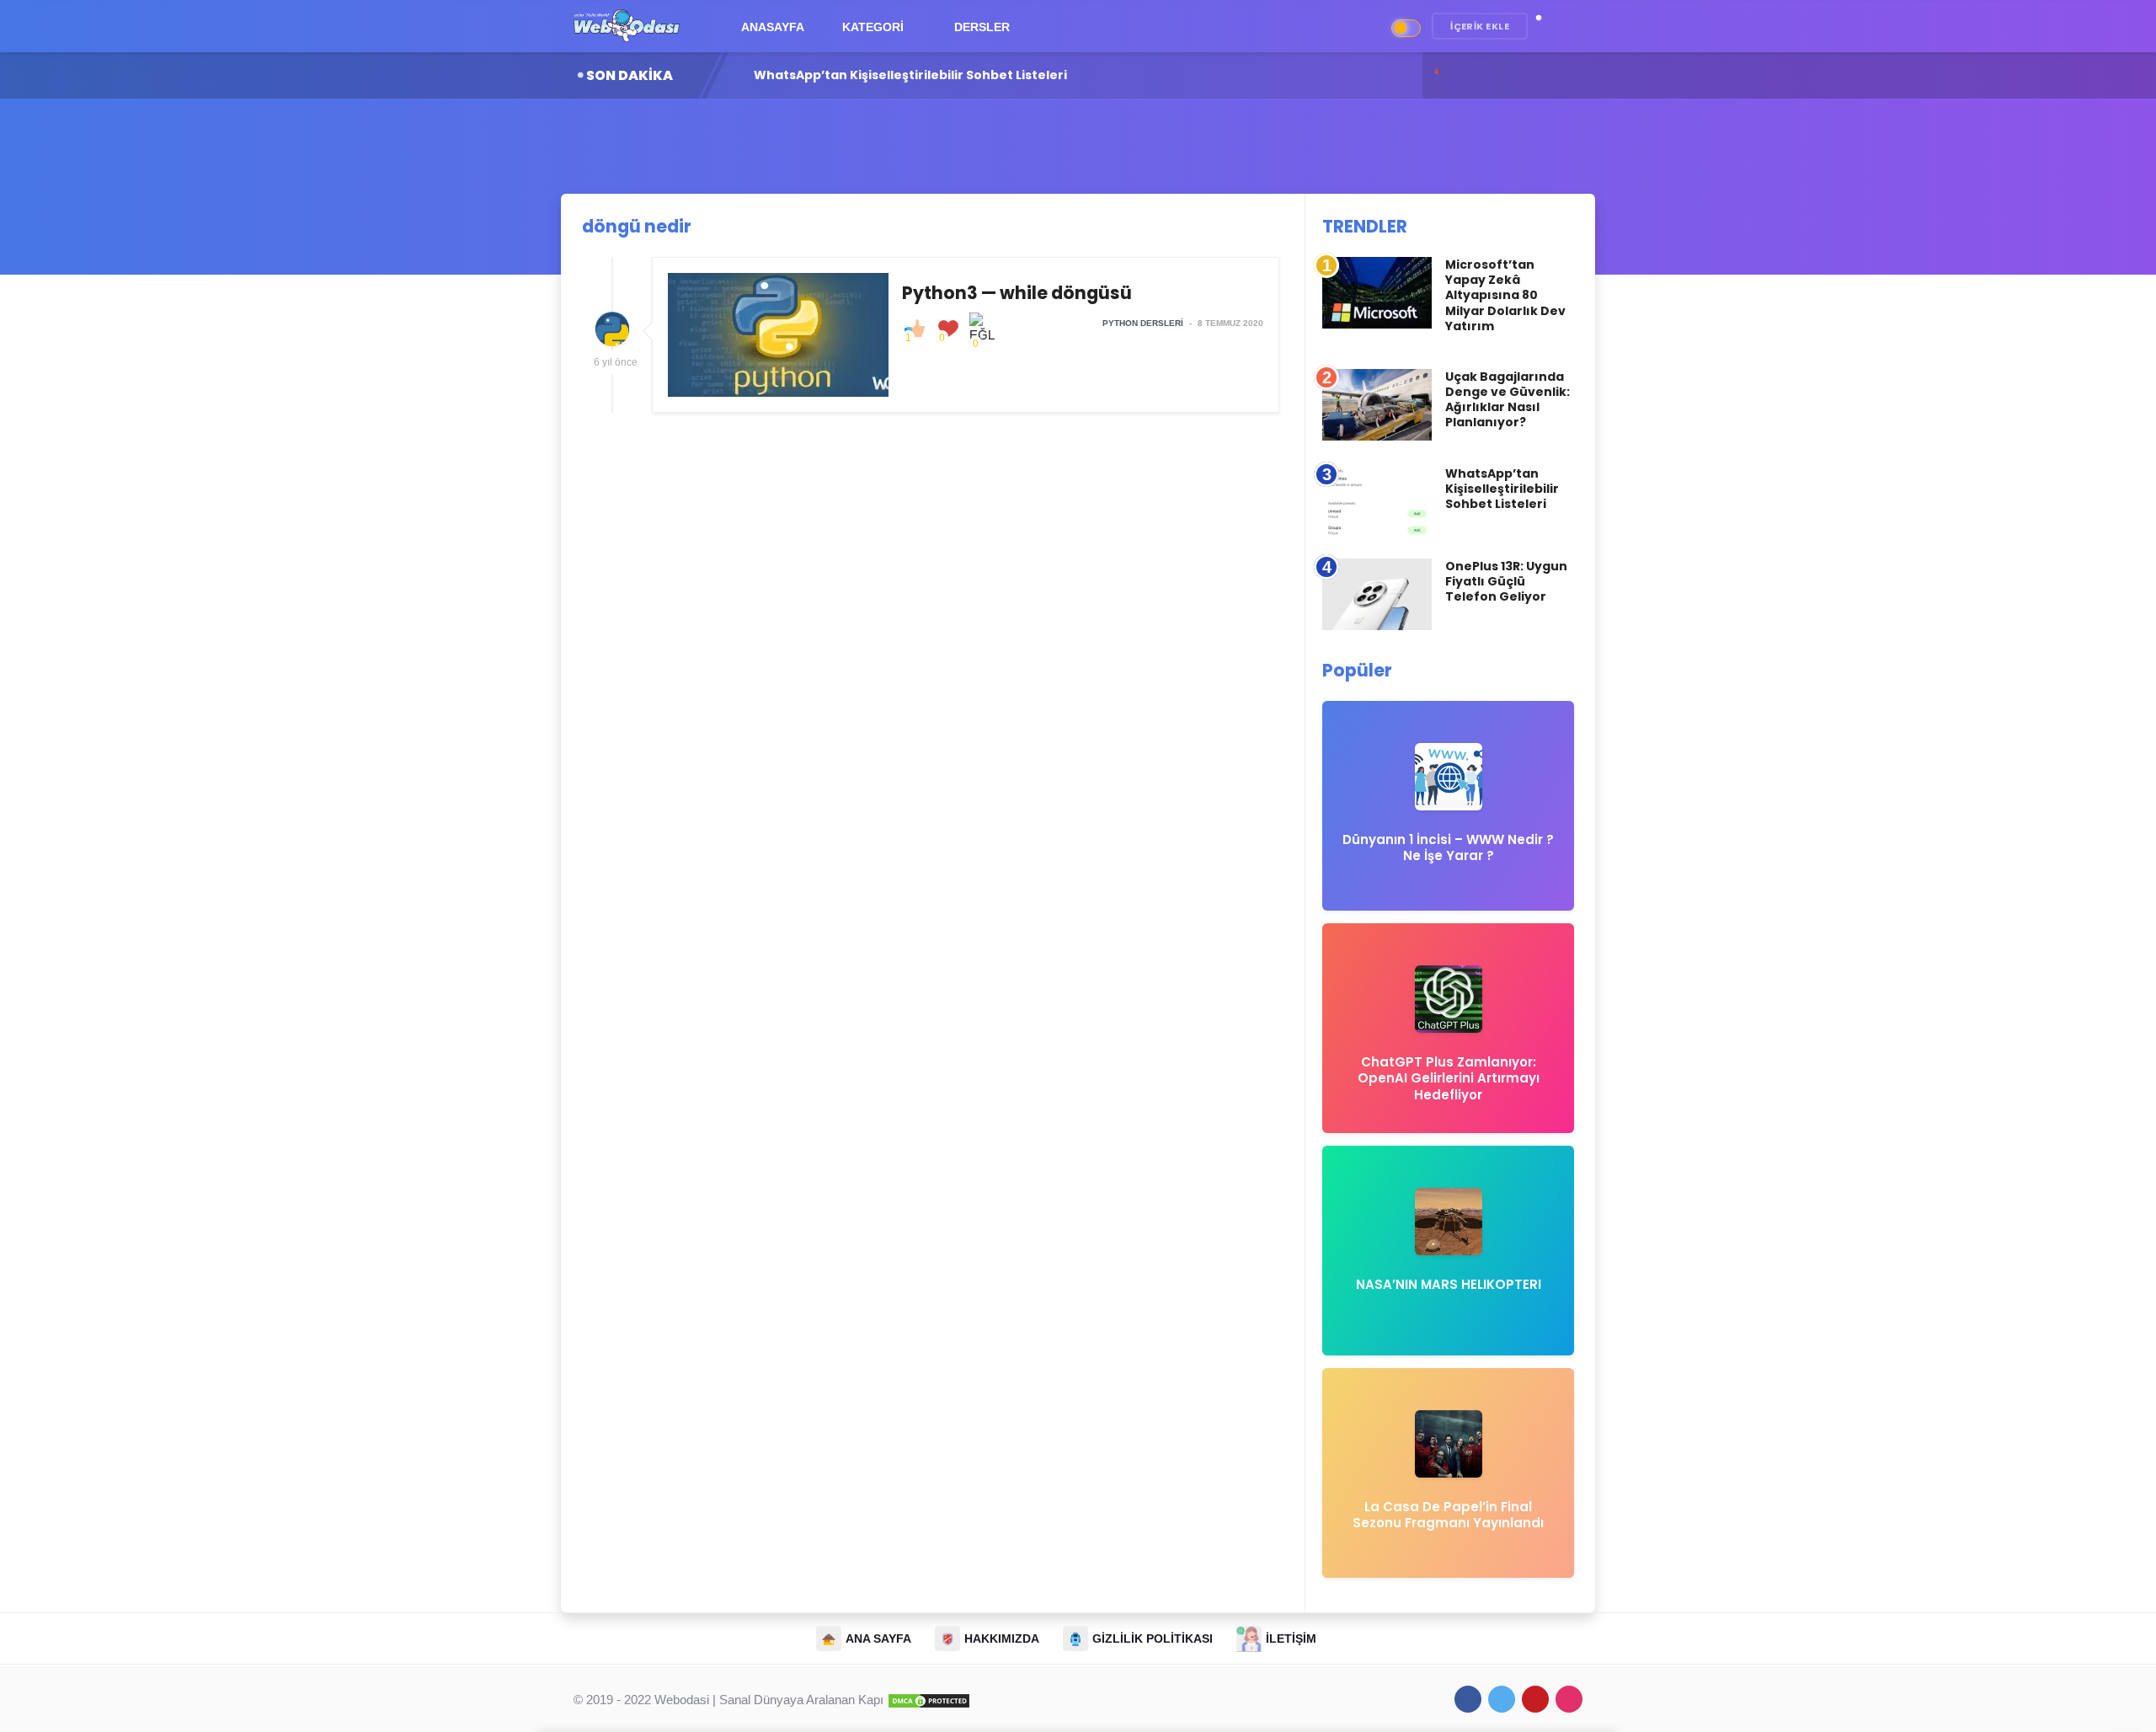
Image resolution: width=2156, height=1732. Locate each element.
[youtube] (1535, 1699)
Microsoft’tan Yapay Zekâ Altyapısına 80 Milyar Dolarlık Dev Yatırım (1505, 295)
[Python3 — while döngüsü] (966, 335)
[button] (1547, 27)
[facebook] (1468, 1699)
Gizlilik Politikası (1153, 1638)
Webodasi (682, 1700)
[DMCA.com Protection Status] (929, 1700)
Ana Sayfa (878, 1638)
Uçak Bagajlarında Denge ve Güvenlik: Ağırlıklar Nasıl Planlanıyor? (1508, 400)
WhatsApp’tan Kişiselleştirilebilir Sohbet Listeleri (1502, 489)
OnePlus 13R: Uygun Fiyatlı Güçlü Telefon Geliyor (908, 75)
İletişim (1291, 1638)
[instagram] (1569, 1699)
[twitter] (1502, 1699)
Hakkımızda (1002, 1638)
